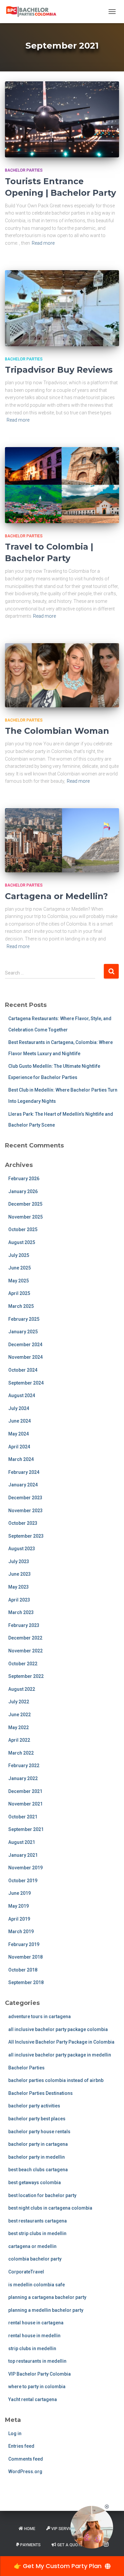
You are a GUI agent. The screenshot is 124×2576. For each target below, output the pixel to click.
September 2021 (26, 1829)
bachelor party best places (37, 2119)
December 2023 (25, 1498)
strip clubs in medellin (32, 2348)
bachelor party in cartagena (38, 2144)
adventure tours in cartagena (40, 2016)
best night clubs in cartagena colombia (50, 2208)
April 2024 (19, 1447)
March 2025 (21, 1306)
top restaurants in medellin (37, 2361)
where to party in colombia (37, 2387)
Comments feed (26, 2459)
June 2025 (20, 1268)
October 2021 (23, 1817)
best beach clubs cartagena (38, 2170)
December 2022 (25, 1638)
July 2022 (19, 1702)
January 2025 (23, 1332)
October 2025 (23, 1229)
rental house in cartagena (36, 2323)
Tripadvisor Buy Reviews (59, 370)
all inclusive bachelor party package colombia (58, 2029)
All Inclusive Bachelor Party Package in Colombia (61, 2042)
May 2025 (19, 1281)
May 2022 (19, 1727)
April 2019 (19, 1919)
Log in (15, 2433)
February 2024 (24, 1472)
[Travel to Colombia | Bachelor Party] (62, 485)
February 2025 (24, 1319)
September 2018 (26, 1982)
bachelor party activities (34, 2106)
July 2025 (19, 1255)
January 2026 (23, 1191)
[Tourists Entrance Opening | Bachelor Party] (62, 119)
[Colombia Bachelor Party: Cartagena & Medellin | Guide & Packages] (34, 12)
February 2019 (24, 1944)
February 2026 (24, 1179)
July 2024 (19, 1408)
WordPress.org (25, 2472)
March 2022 (21, 1753)
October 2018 (23, 1970)
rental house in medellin (34, 2336)
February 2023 (24, 1625)
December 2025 (25, 1204)
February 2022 (24, 1766)
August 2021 (22, 1842)
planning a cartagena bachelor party (47, 2297)
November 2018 (25, 1957)
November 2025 (25, 1217)
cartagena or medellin (32, 2246)
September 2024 (26, 1383)
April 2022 (19, 1740)
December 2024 (25, 1345)
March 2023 (21, 1612)
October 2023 (23, 1523)
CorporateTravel (26, 2272)
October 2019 (23, 1881)
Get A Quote (70, 2545)
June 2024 (20, 1421)
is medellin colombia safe (37, 2285)
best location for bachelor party (42, 2195)
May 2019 (19, 1906)
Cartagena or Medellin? (56, 896)
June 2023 (20, 1574)
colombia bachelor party (35, 2259)
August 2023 (22, 1549)
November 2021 (25, 1804)
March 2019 (21, 1932)
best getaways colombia (35, 2182)
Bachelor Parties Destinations (41, 2093)
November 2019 (25, 1868)
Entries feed (21, 2446)
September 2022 (26, 1676)
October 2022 (23, 1664)
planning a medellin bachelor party (46, 2310)
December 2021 (25, 1791)
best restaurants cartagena (38, 2221)
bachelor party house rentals (39, 2132)
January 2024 (23, 1485)
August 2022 (22, 1689)
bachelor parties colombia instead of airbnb (56, 2080)
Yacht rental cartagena (33, 2399)
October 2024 (23, 1370)
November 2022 (25, 1651)
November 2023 (25, 1511)
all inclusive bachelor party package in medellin (60, 2055)
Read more (43, 243)
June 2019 (20, 1893)
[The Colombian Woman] (62, 675)
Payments (30, 2545)
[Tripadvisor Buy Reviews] (62, 308)
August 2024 (22, 1395)
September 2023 (26, 1536)
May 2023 (19, 1587)
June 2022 (20, 1715)
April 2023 (19, 1600)
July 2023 (19, 1561)
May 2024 (19, 1434)
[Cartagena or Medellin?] (62, 840)
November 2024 (25, 1357)
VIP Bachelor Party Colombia (40, 2374)
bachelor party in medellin (37, 2157)
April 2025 (19, 1293)
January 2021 (23, 1855)
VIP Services (64, 2529)
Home (30, 2529)
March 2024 (21, 1459)
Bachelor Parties (24, 170)
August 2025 (22, 1242)
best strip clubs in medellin (37, 2233)
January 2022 (23, 1778)
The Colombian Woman (57, 731)
